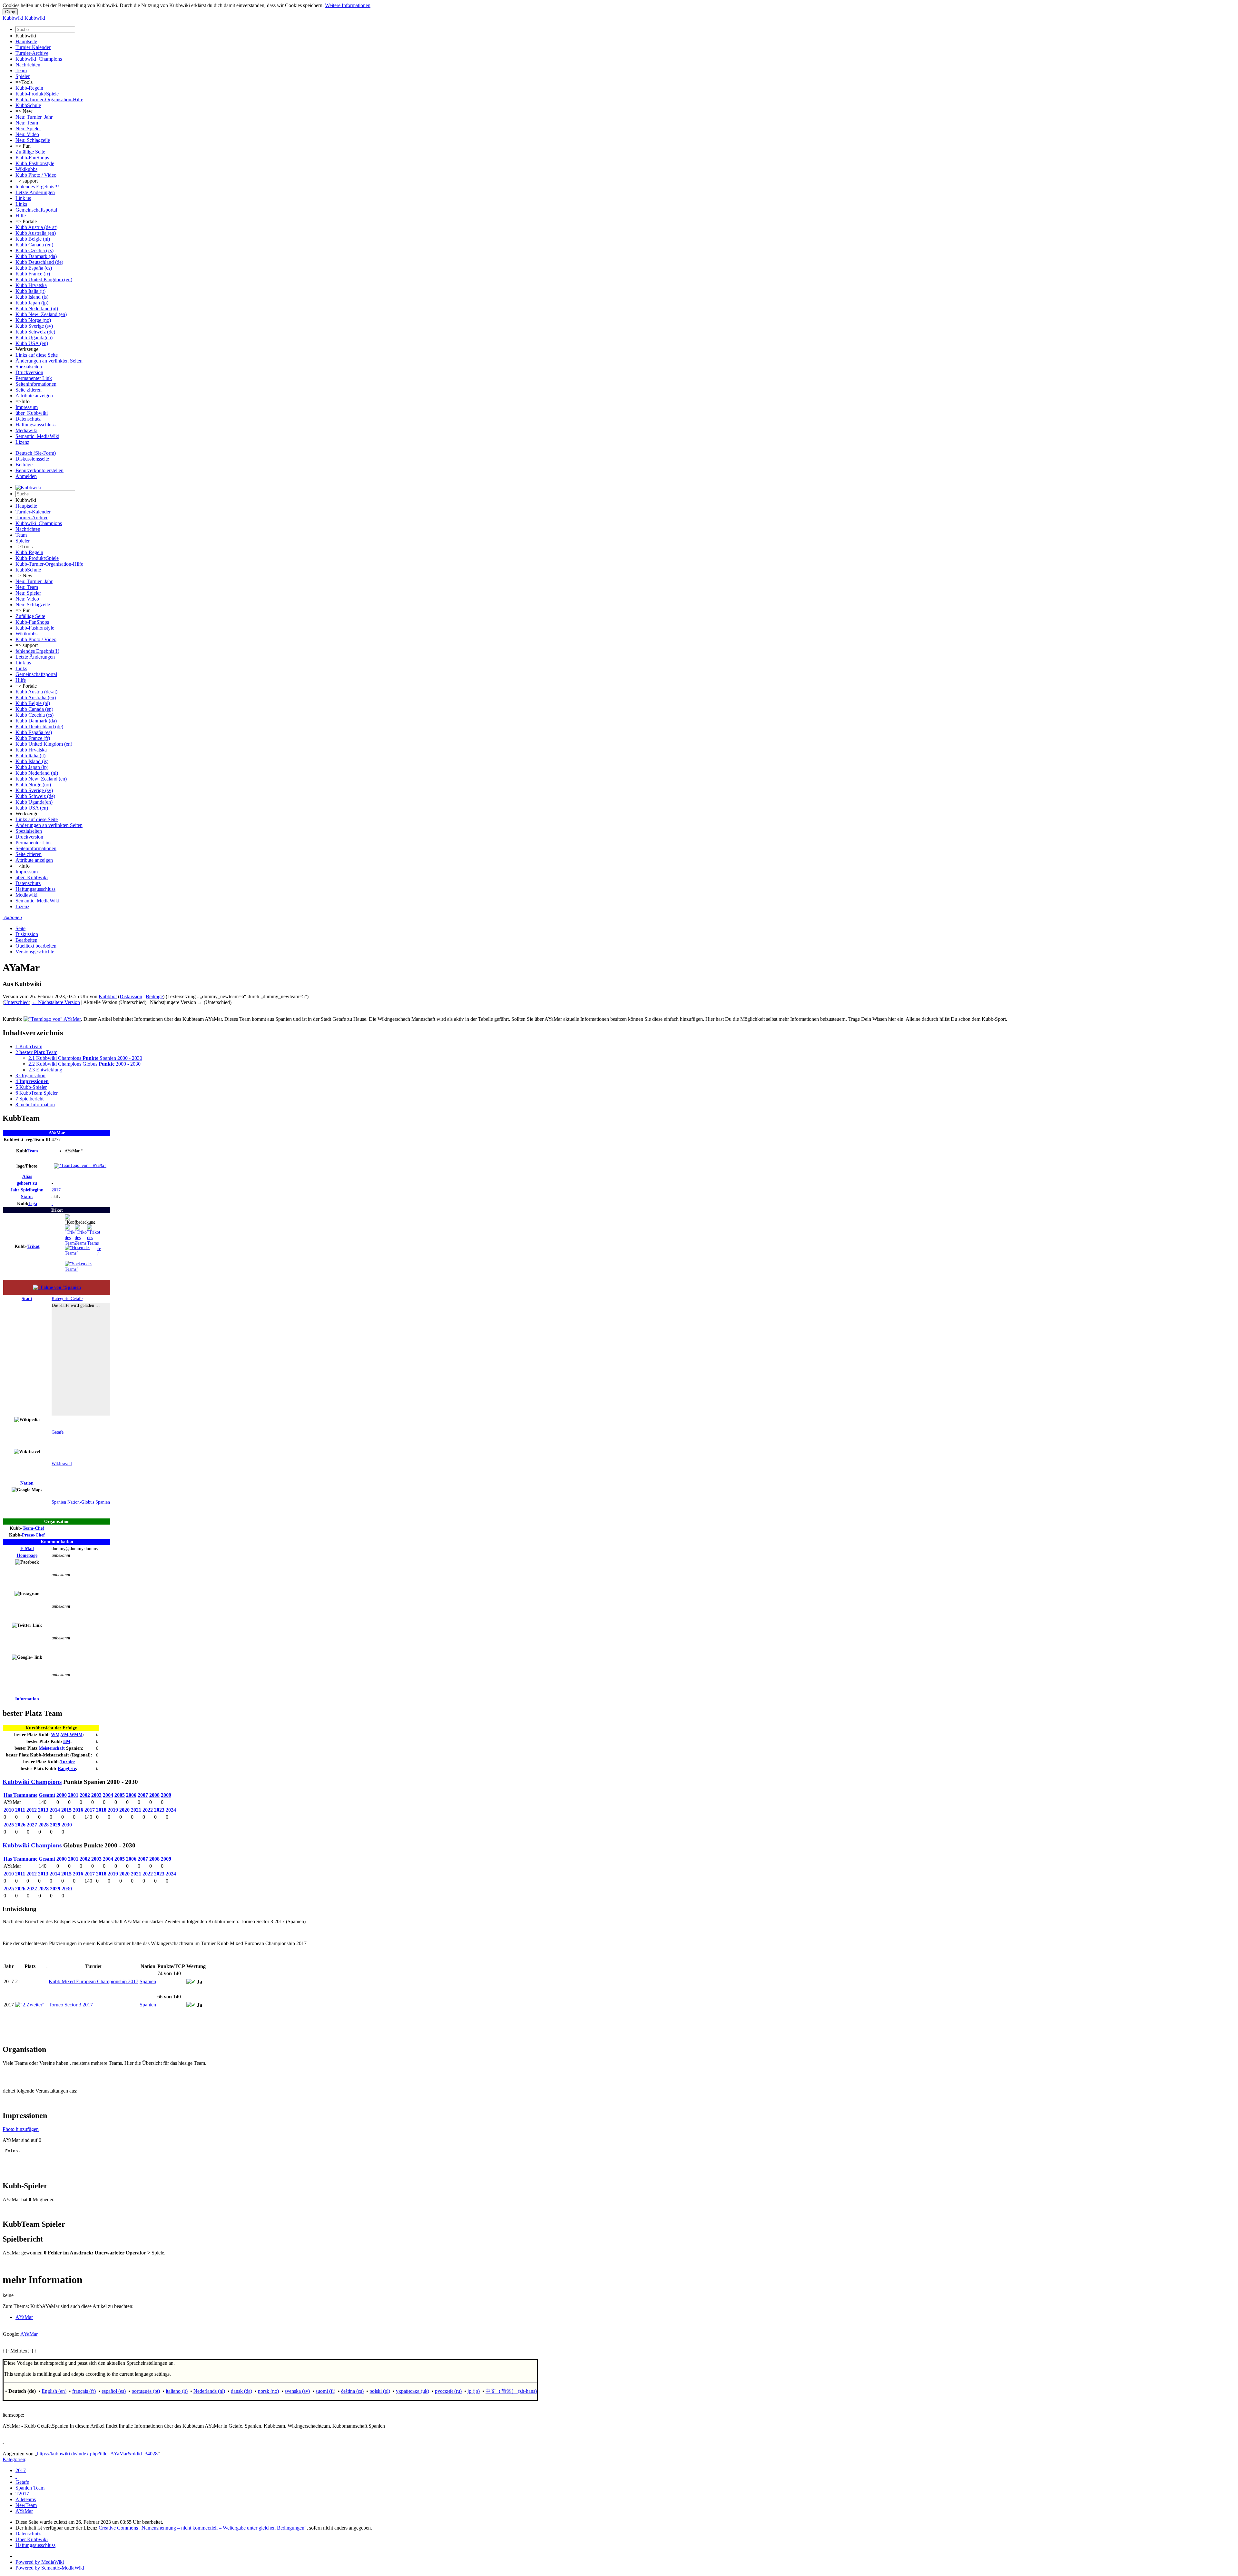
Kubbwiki (26, 36)
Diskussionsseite (32, 459)
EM (67, 1741)
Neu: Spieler (28, 129)
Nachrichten (28, 65)
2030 (67, 1825)
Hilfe (21, 216)
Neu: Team (27, 123)
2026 (20, 1825)
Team (21, 70)
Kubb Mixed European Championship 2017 (93, 1981)
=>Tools (24, 82)
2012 (32, 1810)
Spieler (23, 76)
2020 (124, 1810)
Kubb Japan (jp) (32, 303)
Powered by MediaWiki (40, 2562)
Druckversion (29, 372)
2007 (143, 1795)
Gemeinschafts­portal (36, 210)
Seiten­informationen (36, 384)
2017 (56, 1190)
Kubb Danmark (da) (36, 256)
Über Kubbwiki (32, 2539)
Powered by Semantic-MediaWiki (50, 2568)
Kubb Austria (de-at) (36, 227)
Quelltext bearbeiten (36, 946)
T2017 (22, 2494)
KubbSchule (28, 105)
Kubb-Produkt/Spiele (37, 94)
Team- (33, 1528)
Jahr (27, 1190)
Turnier (68, 1762)
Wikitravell (62, 1464)
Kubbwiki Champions (32, 1782)
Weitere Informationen (348, 5)
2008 (154, 1795)
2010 (9, 1810)
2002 (85, 1795)
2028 (44, 1825)
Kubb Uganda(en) (34, 338)
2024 (171, 1810)
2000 (62, 1795)
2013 (43, 1810)
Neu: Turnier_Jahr (34, 117)
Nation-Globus (81, 1502)
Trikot (34, 1246)
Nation (27, 1483)
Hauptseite (26, 41)
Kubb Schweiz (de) (35, 332)
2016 (78, 1810)
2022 (148, 1810)
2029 (55, 1825)
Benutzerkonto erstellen (39, 470)
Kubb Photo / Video (36, 175)
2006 (131, 1795)
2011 (20, 1810)
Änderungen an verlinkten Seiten (49, 361)
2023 (159, 1810)
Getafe (58, 1432)
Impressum (27, 407)
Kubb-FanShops (32, 158)
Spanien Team (30, 2488)
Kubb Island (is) (32, 297)
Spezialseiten (29, 367)
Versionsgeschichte (35, 952)
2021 (136, 1810)
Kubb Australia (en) (36, 233)
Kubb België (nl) (33, 239)
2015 (66, 1810)
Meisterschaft (52, 1748)
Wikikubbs (26, 169)
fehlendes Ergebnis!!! (37, 187)
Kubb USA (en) (32, 343)
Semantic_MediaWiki (37, 436)
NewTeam (26, 2505)
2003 (96, 1795)
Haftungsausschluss (35, 425)
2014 (55, 1810)
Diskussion (27, 934)
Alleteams (26, 2499)
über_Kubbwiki (32, 413)
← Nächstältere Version (56, 1002)
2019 (113, 1810)
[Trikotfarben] (71, 1227)
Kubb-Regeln (29, 88)
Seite (20, 928)
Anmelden (26, 476)
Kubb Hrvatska (31, 285)
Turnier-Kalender (33, 47)
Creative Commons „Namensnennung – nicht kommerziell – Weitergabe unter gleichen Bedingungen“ (203, 2528)
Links (21, 204)
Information (27, 1699)
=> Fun (23, 146)
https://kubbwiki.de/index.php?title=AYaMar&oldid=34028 (97, 2454)
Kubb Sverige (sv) (34, 326)
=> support (27, 181)
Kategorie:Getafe (67, 1298)
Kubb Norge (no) (33, 320)
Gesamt (47, 1795)
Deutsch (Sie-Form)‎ (36, 453)
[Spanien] (57, 1287)
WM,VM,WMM (67, 1735)
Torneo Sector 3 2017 (71, 2005)
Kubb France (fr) (33, 274)
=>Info (23, 401)
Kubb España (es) (34, 268)
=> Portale (26, 221)
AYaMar (24, 2317)
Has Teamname (20, 1795)
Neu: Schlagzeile (33, 140)
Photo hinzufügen (21, 2129)
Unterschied (16, 1002)
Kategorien (14, 2459)
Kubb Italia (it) (30, 291)
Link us (23, 198)
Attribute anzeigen (34, 396)
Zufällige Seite (30, 152)
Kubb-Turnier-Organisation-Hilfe (49, 99)
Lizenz (22, 442)
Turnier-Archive (32, 53)
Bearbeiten (26, 940)
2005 (120, 1795)
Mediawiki (26, 430)
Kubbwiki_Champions (39, 59)
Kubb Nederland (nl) (37, 308)
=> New (24, 111)
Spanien (59, 1502)
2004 (108, 1795)
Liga (33, 1203)
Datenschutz (28, 419)
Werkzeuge (27, 349)
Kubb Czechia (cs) (34, 250)
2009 (166, 1795)
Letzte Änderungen (35, 192)
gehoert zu (27, 1183)
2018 (101, 1810)
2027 (32, 1825)
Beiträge (24, 465)
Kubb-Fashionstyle (35, 163)
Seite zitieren (29, 390)
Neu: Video (27, 134)
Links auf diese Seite (37, 355)
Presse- (33, 1535)
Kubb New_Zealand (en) (41, 314)
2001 (73, 1795)
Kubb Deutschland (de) (39, 262)
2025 (9, 1825)
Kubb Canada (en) (34, 245)
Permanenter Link (34, 378)
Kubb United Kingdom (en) (44, 279)
